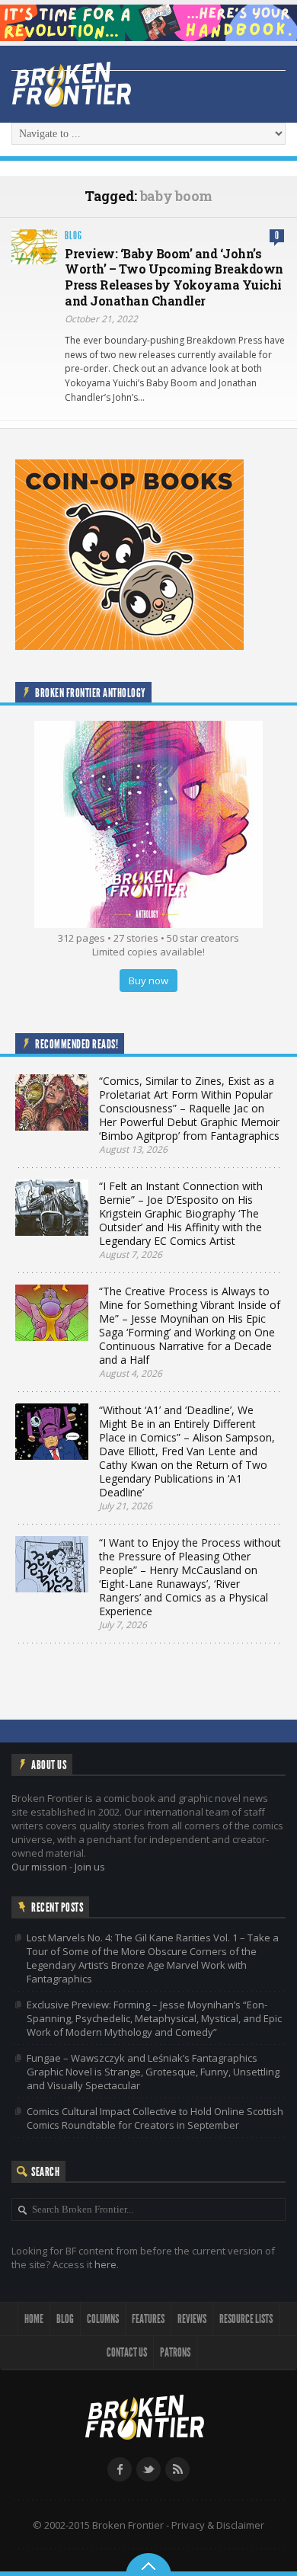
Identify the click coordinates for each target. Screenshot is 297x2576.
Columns (103, 2319)
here (105, 2264)
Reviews (192, 2319)
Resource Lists (246, 2319)
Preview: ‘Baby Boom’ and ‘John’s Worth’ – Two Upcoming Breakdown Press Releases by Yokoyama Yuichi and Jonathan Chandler (174, 277)
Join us (90, 1867)
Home (34, 2319)
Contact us (127, 2352)
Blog (73, 236)
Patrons (175, 2352)
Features (148, 2319)
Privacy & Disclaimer (218, 2525)
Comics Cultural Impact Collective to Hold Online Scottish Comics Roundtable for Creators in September (155, 2118)
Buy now (148, 981)
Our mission (39, 1867)
